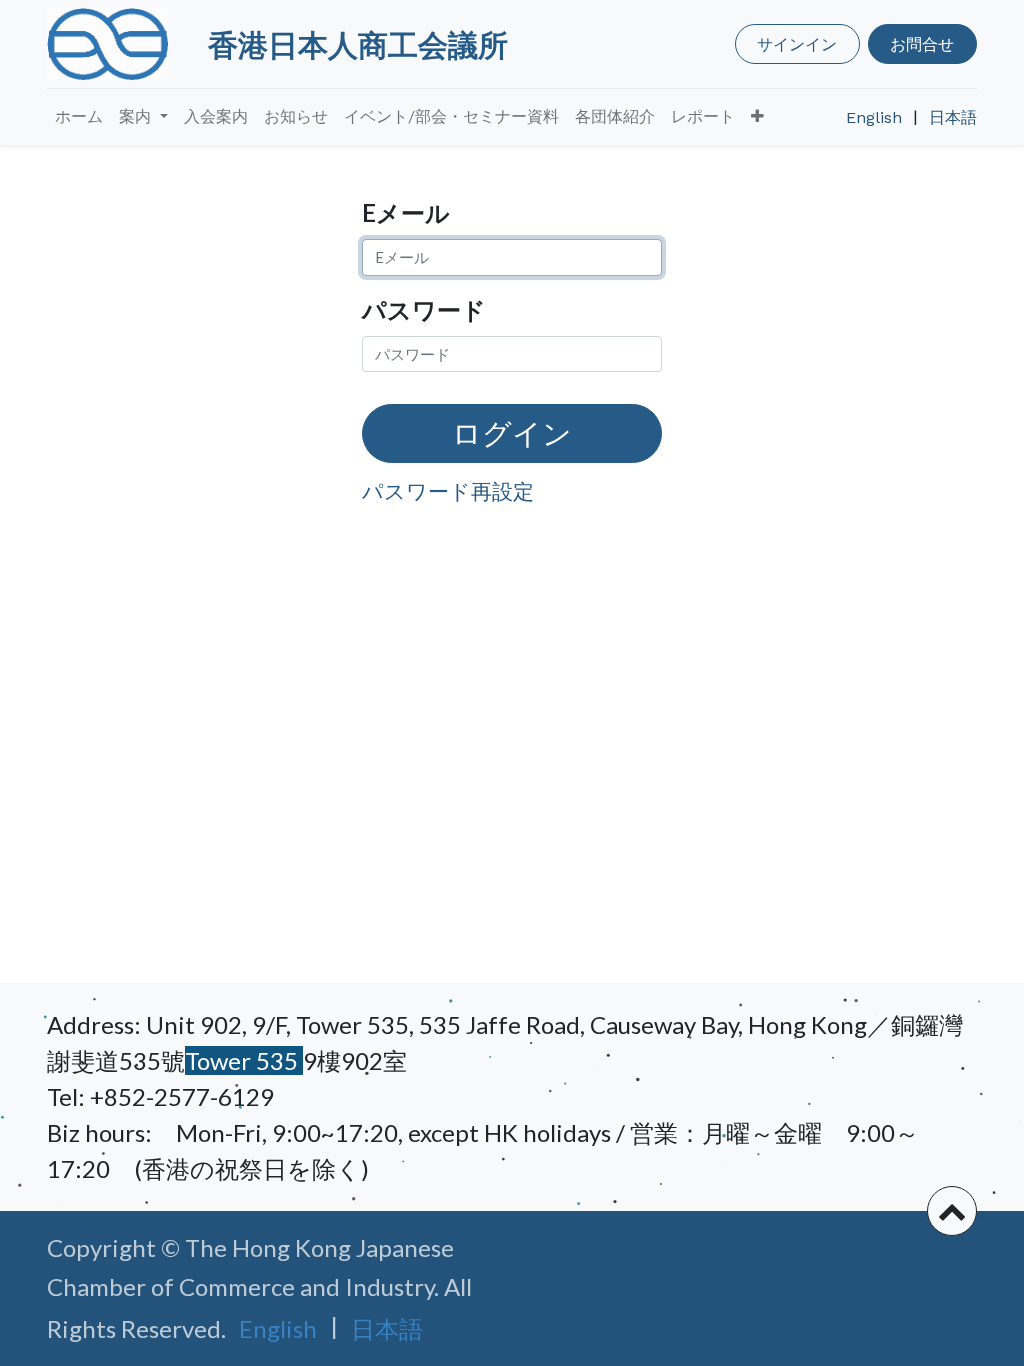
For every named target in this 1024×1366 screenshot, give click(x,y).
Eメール (406, 212)
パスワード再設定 (448, 490)
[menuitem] (79, 117)
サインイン (797, 43)
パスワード (424, 309)
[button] (757, 117)
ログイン (512, 433)
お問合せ (922, 43)
